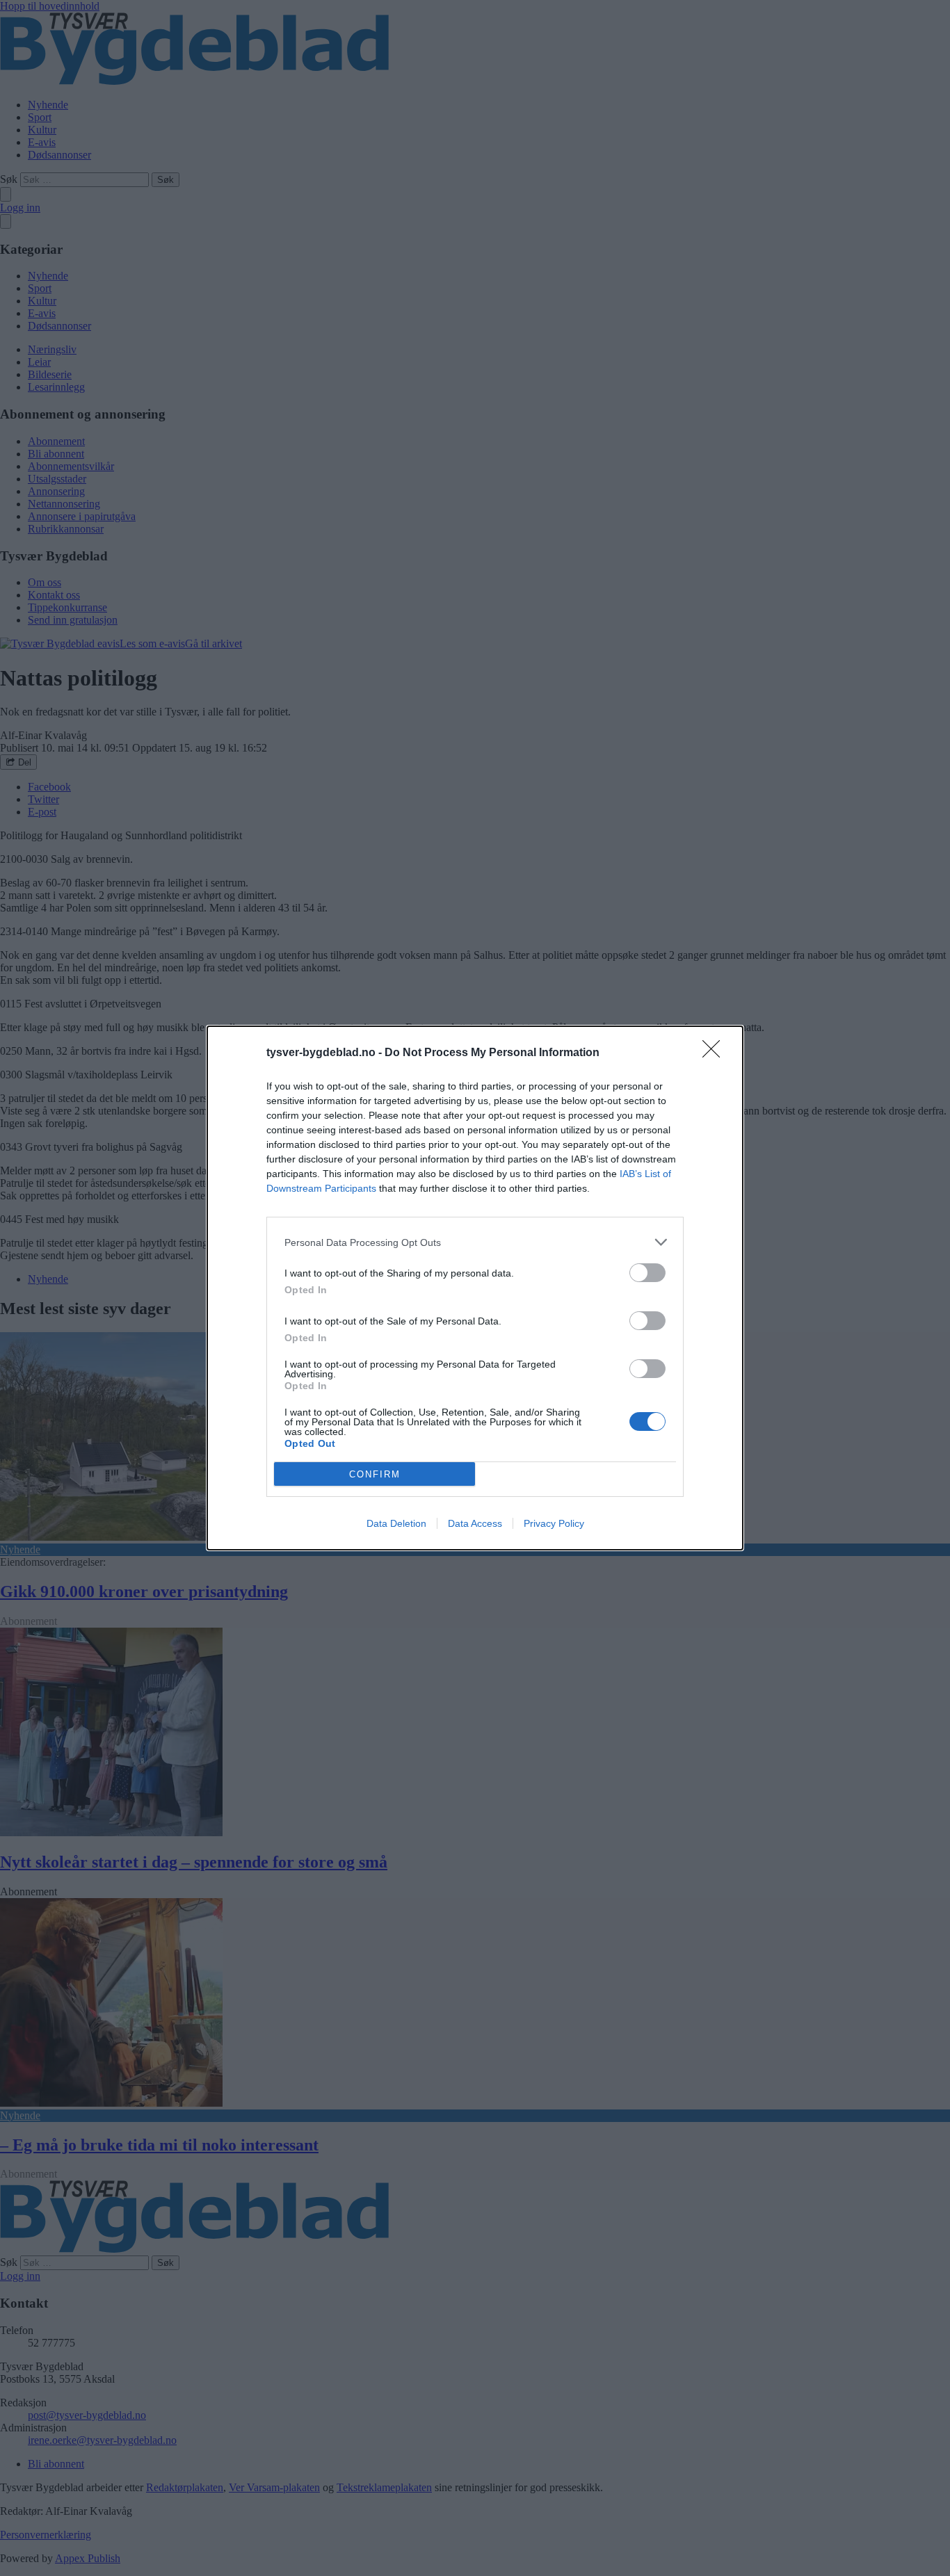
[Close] (716, 1053)
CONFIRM (375, 1474)
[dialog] (475, 1288)
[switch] (647, 1273)
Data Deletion (396, 1523)
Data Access (475, 1523)
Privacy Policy (554, 1523)
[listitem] (475, 1242)
